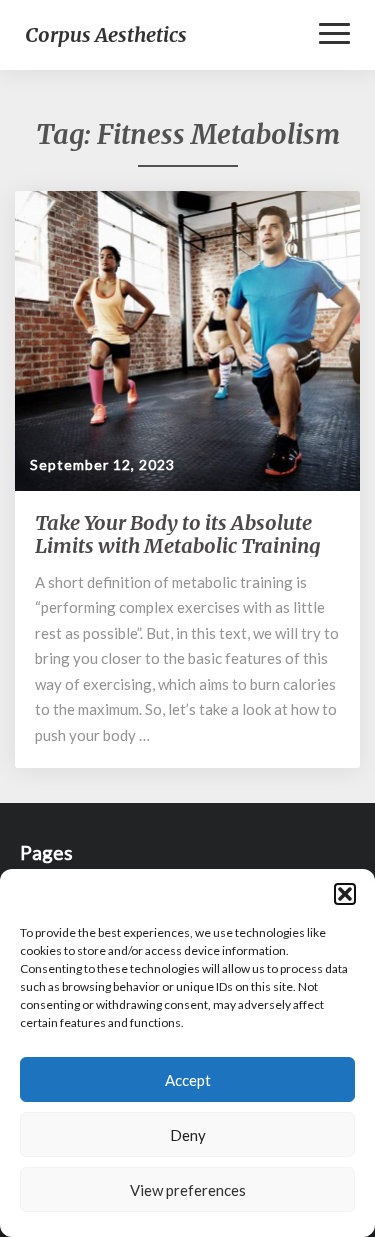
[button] (345, 894)
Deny (188, 1135)
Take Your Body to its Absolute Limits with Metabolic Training (177, 534)
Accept (188, 1080)
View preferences (188, 1190)
